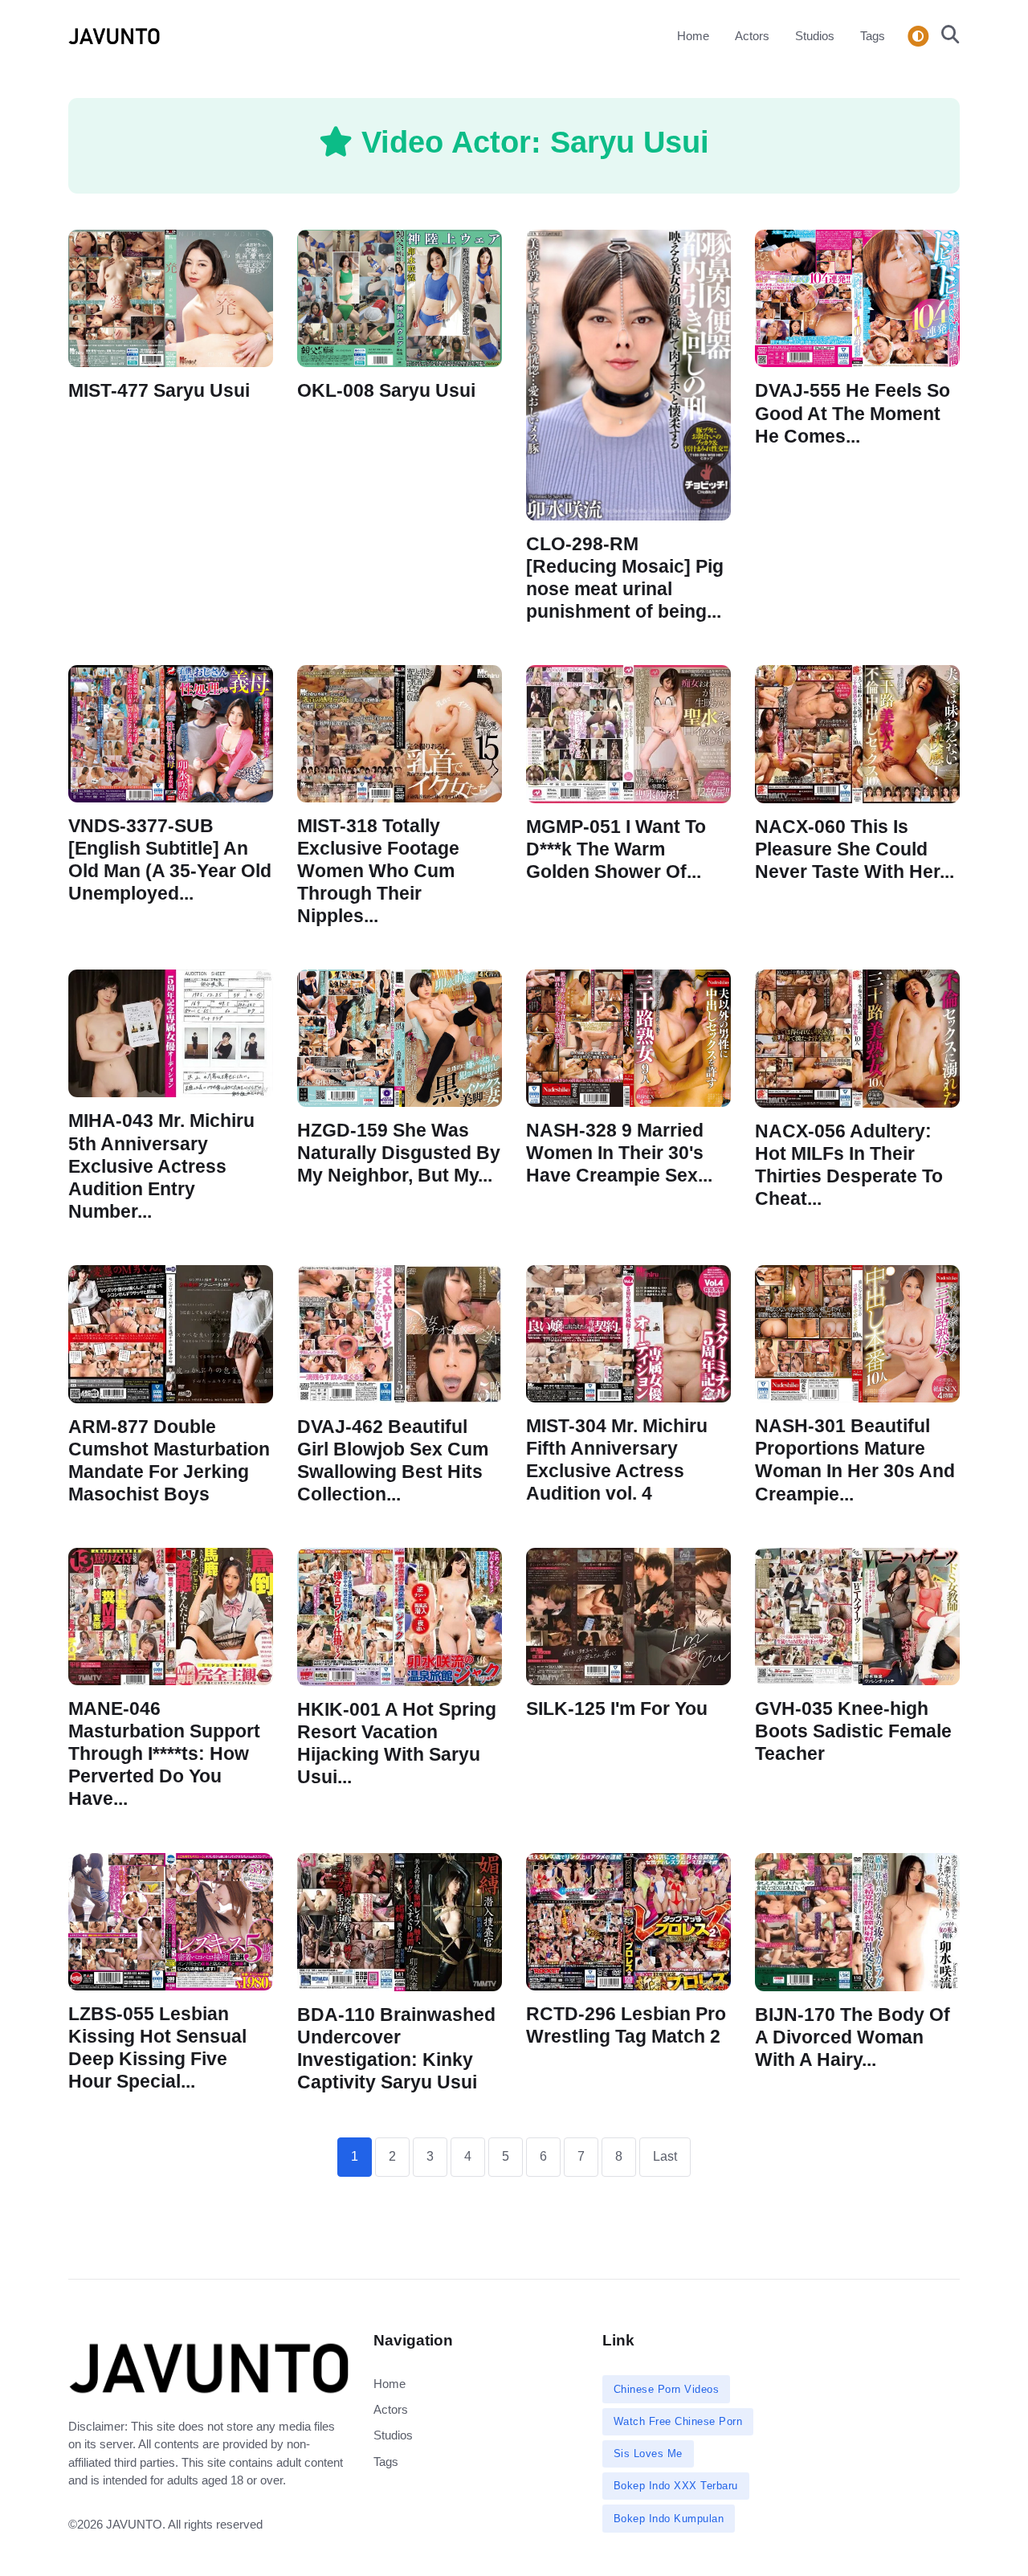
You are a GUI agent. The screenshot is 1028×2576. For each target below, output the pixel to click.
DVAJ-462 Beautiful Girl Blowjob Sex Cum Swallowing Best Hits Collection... (393, 1461)
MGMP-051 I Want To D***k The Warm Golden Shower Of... (616, 849)
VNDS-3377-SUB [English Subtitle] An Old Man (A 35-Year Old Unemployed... (170, 860)
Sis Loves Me (648, 2454)
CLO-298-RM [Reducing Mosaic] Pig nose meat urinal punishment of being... (625, 577)
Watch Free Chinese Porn (678, 2421)
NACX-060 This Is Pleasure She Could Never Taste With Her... (855, 849)
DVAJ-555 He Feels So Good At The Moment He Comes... (853, 413)
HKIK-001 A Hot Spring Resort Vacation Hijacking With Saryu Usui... (397, 1743)
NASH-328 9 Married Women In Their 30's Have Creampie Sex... (619, 1153)
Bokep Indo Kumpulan (669, 2519)
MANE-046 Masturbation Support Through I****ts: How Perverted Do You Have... (164, 1754)
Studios (815, 36)
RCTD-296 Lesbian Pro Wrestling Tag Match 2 (626, 2025)
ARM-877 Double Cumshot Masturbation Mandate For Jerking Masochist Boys (169, 1461)
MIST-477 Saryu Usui (159, 391)
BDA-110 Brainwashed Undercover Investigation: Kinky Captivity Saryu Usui (396, 2048)
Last (665, 2156)
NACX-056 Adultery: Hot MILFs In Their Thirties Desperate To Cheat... (849, 1165)
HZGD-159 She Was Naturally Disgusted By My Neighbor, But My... (399, 1153)
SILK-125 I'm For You (617, 1709)
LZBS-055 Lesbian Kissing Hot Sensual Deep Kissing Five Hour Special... (157, 2047)
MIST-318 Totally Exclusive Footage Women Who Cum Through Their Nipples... (378, 872)
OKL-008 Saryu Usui (386, 391)
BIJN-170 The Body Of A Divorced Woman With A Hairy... (853, 2037)
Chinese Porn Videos (667, 2389)
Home (693, 36)
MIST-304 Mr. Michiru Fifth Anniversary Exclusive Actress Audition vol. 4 (617, 1460)
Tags (873, 36)
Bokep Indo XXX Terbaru (676, 2486)
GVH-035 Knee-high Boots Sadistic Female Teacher (853, 1731)
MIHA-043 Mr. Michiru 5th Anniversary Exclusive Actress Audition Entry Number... (161, 1167)
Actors (752, 36)
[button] (946, 36)
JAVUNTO (134, 2524)
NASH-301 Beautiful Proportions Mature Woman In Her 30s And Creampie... (855, 1460)
